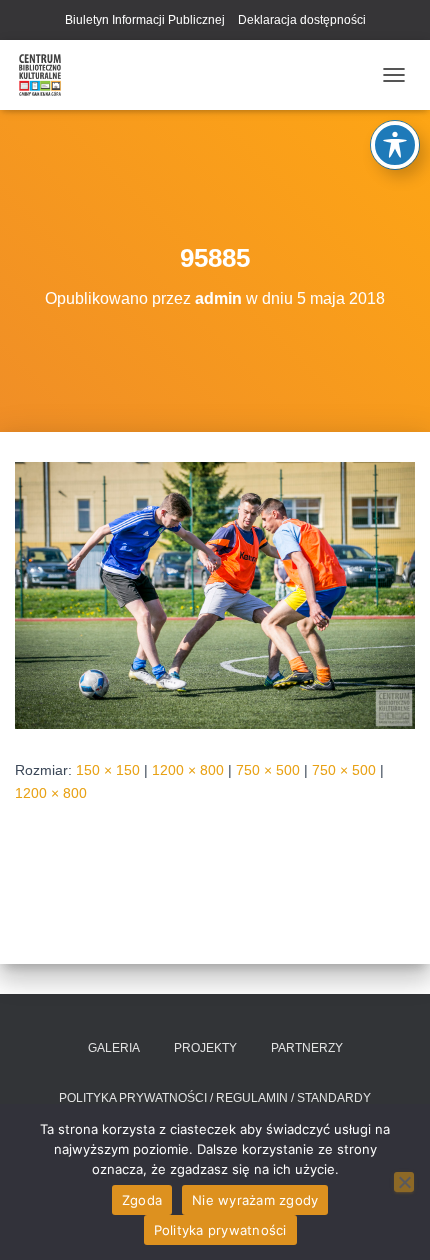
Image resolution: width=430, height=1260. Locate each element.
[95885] (215, 594)
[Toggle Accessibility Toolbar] (395, 145)
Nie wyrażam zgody (255, 1200)
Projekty (205, 1048)
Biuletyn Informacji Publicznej (145, 20)
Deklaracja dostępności (302, 20)
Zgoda (142, 1200)
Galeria (114, 1048)
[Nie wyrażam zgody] (404, 1182)
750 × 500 (268, 770)
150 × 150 (108, 770)
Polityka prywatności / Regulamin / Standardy (215, 1098)
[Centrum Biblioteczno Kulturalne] (47, 75)
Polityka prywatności (220, 1230)
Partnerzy (307, 1048)
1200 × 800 (188, 770)
